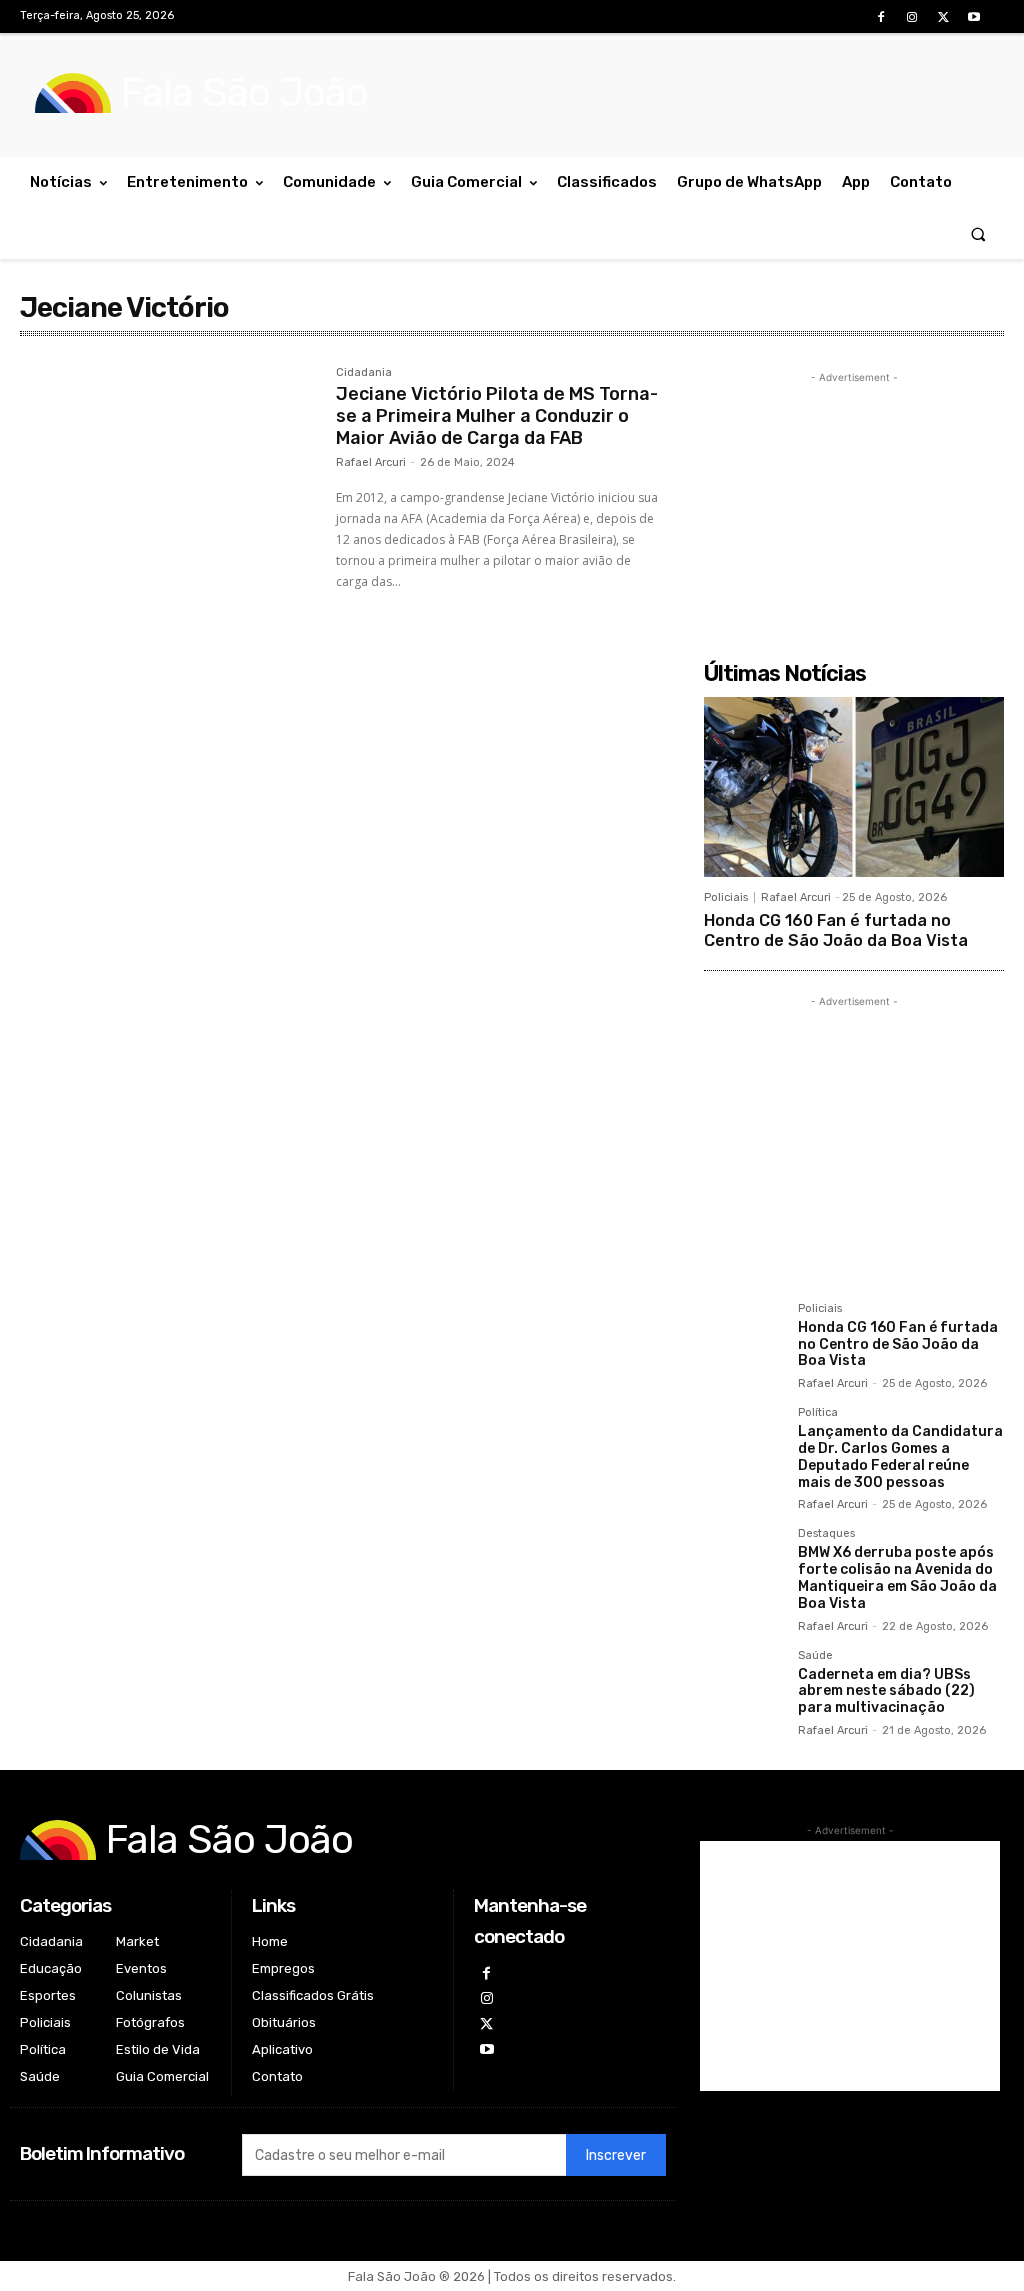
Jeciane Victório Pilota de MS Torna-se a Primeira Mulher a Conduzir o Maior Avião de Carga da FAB (497, 415)
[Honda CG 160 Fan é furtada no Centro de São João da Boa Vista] (854, 787)
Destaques (826, 1534)
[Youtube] (974, 17)
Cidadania (364, 373)
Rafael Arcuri (371, 462)
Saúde (815, 1656)
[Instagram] (911, 17)
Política (818, 1413)
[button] (978, 233)
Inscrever (616, 2155)
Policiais (726, 897)
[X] (943, 17)
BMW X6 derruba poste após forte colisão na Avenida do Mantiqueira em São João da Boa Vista (897, 1577)
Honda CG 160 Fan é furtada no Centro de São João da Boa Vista (836, 930)
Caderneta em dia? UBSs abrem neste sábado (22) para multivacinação (886, 1691)
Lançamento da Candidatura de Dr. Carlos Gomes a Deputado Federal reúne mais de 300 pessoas (900, 1456)
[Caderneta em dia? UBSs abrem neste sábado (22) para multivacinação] (743, 1689)
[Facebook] (880, 17)
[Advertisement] (854, 513)
